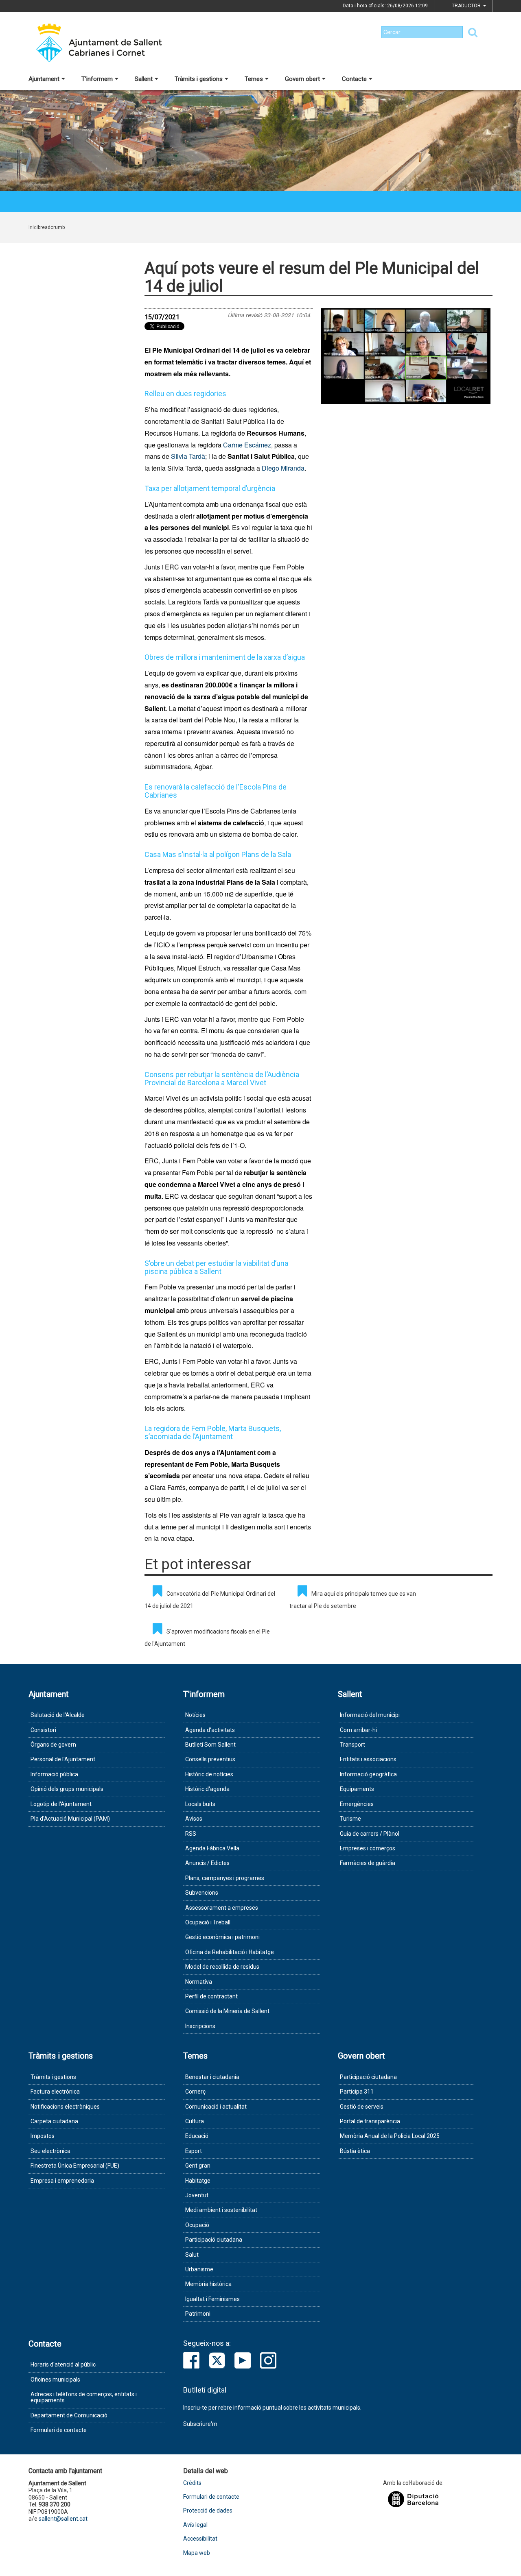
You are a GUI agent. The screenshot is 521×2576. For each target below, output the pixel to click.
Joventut (197, 2195)
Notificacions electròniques (65, 2107)
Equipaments (357, 1789)
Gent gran (198, 2166)
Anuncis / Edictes (207, 1863)
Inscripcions (200, 2026)
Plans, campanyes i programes (225, 1878)
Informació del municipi (370, 1715)
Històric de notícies (209, 1774)
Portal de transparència (370, 2121)
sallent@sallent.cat (63, 2519)
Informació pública (54, 1774)
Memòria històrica (208, 2284)
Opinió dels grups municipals (67, 1789)
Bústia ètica (355, 2151)
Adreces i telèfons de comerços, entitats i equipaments (84, 2397)
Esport (194, 2151)
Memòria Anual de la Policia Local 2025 (390, 2136)
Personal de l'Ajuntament (63, 1759)
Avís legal (195, 2525)
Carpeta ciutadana (54, 2121)
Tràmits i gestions (199, 79)
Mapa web (197, 2553)
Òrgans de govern (53, 1745)
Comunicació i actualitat (216, 2107)
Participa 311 (357, 2092)
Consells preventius (210, 1759)
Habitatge (198, 2181)
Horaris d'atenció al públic (63, 2364)
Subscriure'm (200, 2424)
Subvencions (202, 1893)
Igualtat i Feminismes (212, 2299)
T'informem (97, 79)
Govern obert (302, 79)
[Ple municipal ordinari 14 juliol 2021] (406, 356)
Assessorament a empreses (222, 1908)
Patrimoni (198, 2314)
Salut (192, 2255)
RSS (191, 1834)
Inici (33, 227)
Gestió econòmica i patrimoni (222, 1937)
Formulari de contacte (59, 2430)
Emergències (357, 1804)
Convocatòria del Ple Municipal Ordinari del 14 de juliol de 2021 (210, 1600)
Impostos (43, 2136)
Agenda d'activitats (210, 1730)
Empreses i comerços (368, 1848)
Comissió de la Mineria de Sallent (227, 2011)
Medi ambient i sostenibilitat (221, 2210)
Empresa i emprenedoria (62, 2181)
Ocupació (197, 2225)
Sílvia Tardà (188, 456)
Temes (254, 79)
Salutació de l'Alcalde (58, 1715)
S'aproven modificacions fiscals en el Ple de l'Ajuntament (207, 1638)
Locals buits (200, 1804)
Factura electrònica (55, 2092)
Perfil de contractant (211, 1996)
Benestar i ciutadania (212, 2077)
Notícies (195, 1715)
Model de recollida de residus (222, 1967)
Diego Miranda (283, 468)
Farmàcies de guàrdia (368, 1863)
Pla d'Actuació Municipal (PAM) (70, 1819)
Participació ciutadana (214, 2240)
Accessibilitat (200, 2539)
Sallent (144, 79)
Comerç (195, 2092)
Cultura (195, 2121)
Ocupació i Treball (208, 1922)
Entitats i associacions (368, 1759)
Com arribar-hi (358, 1730)
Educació (197, 2136)
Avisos (194, 1819)
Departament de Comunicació (69, 2415)
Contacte (354, 79)
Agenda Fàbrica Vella (212, 1848)
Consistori (43, 1730)
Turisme (350, 1819)
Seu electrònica (50, 2151)
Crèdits (192, 2483)
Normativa (199, 1982)
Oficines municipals (55, 2380)
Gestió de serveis (362, 2107)
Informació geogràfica (368, 1774)
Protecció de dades (208, 2511)
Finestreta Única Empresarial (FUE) (75, 2166)
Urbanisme (199, 2269)
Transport (352, 1745)
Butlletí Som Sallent (210, 1745)
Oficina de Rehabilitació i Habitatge (230, 1952)
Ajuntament (44, 79)
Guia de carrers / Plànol (370, 1834)
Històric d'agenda (207, 1789)
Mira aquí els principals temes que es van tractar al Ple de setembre (353, 1600)
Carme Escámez (247, 445)
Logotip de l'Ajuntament (61, 1804)
